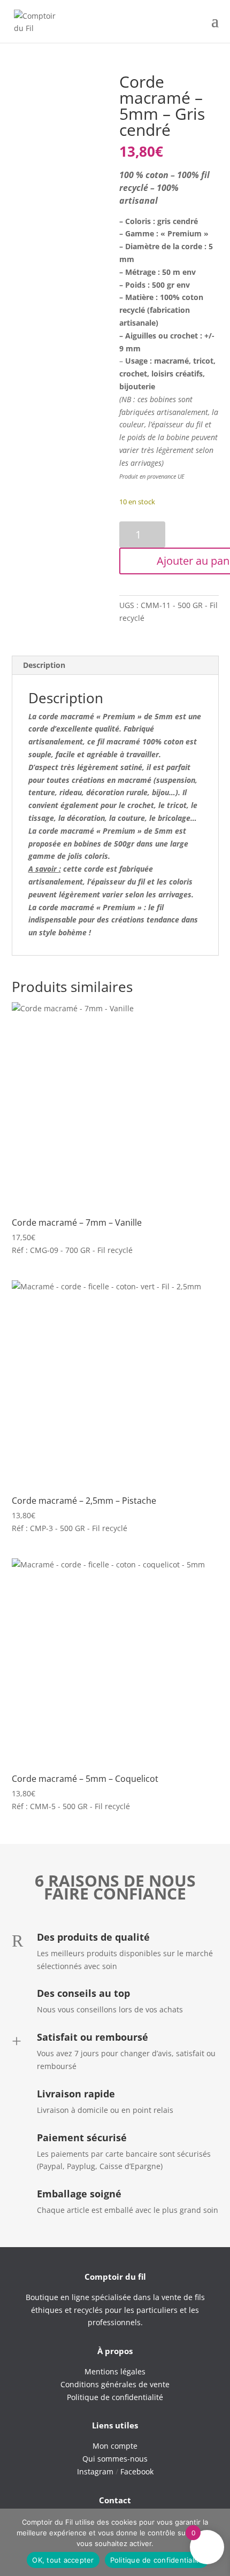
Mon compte (115, 2446)
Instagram (95, 2471)
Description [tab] (44, 665)
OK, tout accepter (63, 2560)
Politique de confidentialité (157, 2560)
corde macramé (66, 907)
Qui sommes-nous (115, 2459)
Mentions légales (115, 2371)
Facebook (137, 2471)
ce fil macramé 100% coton (135, 741)
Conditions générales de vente (115, 2384)
